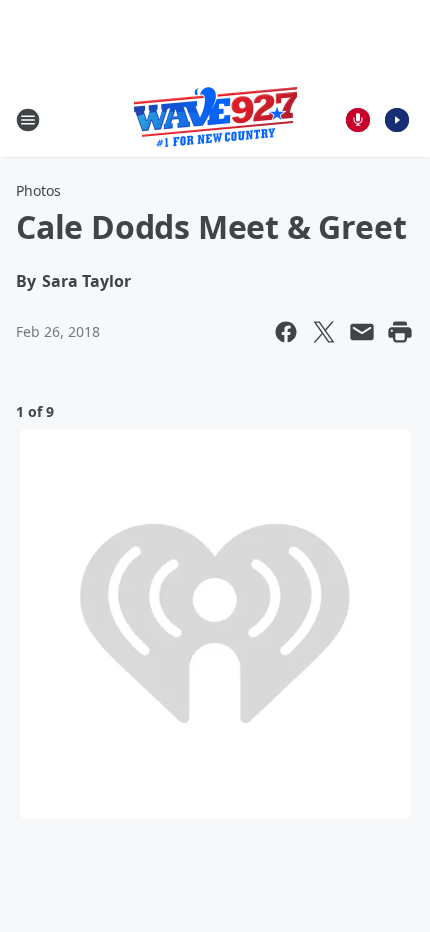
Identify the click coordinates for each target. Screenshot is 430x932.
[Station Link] (215, 119)
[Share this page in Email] (362, 332)
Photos (38, 190)
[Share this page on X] (324, 332)
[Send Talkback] (358, 120)
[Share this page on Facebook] (286, 332)
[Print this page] (400, 332)
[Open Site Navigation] (28, 120)
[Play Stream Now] (397, 120)
